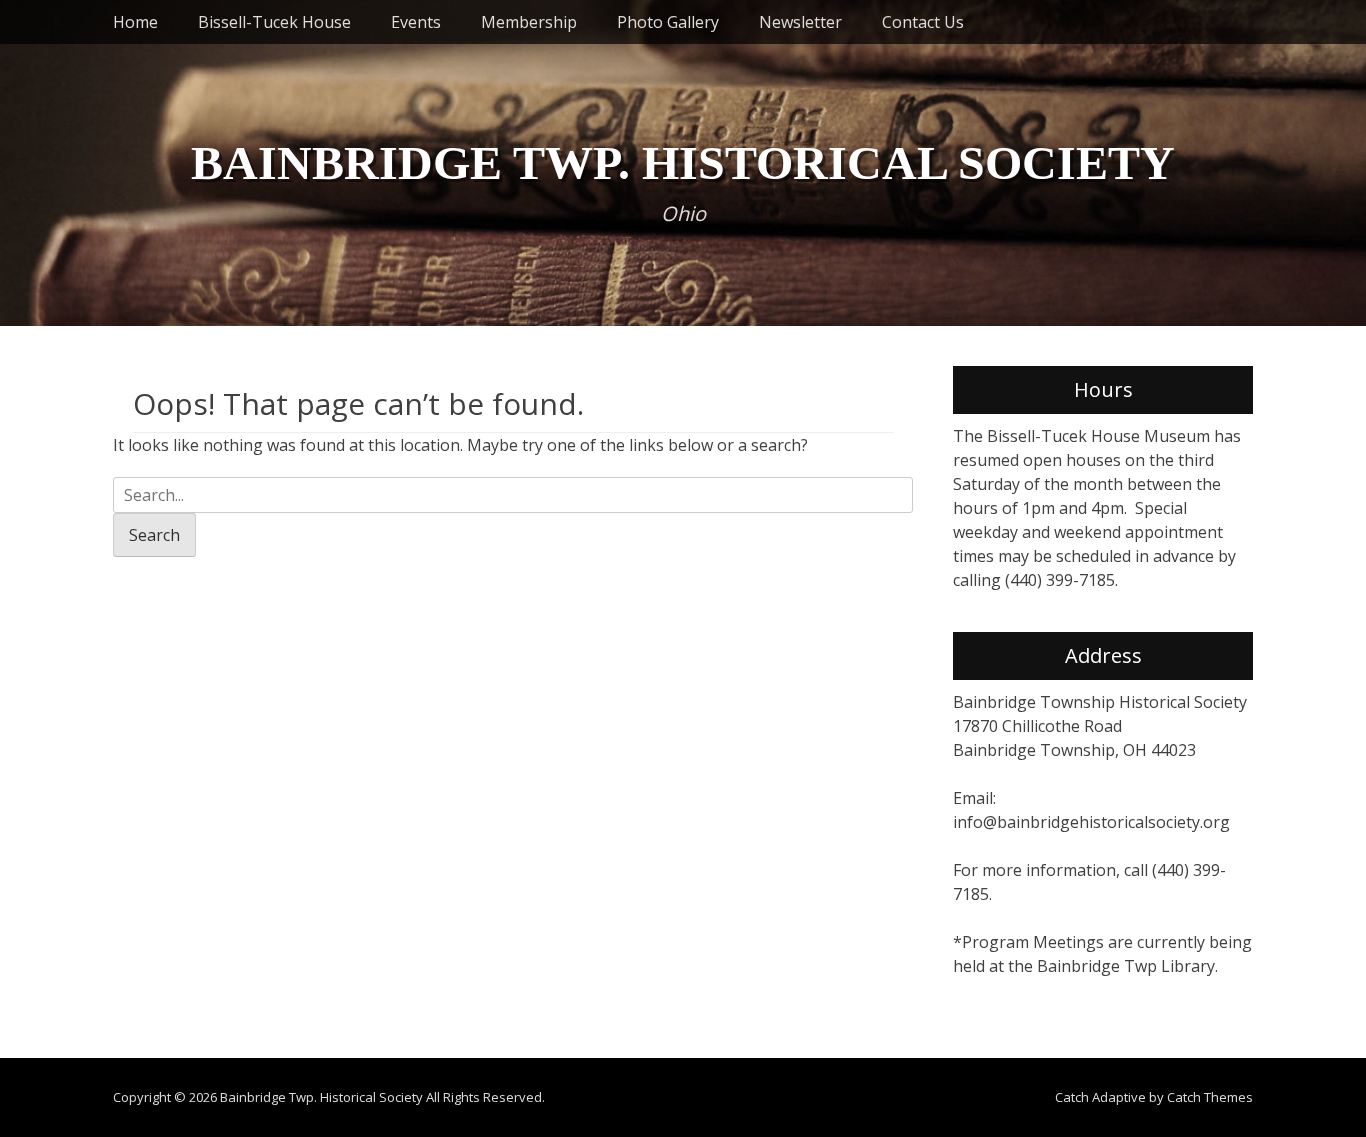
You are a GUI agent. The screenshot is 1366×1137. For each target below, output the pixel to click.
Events (416, 22)
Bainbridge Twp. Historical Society (683, 162)
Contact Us (923, 22)
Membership (529, 22)
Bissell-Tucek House (274, 22)
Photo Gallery (668, 22)
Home (135, 22)
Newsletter (800, 22)
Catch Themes (1210, 1097)
